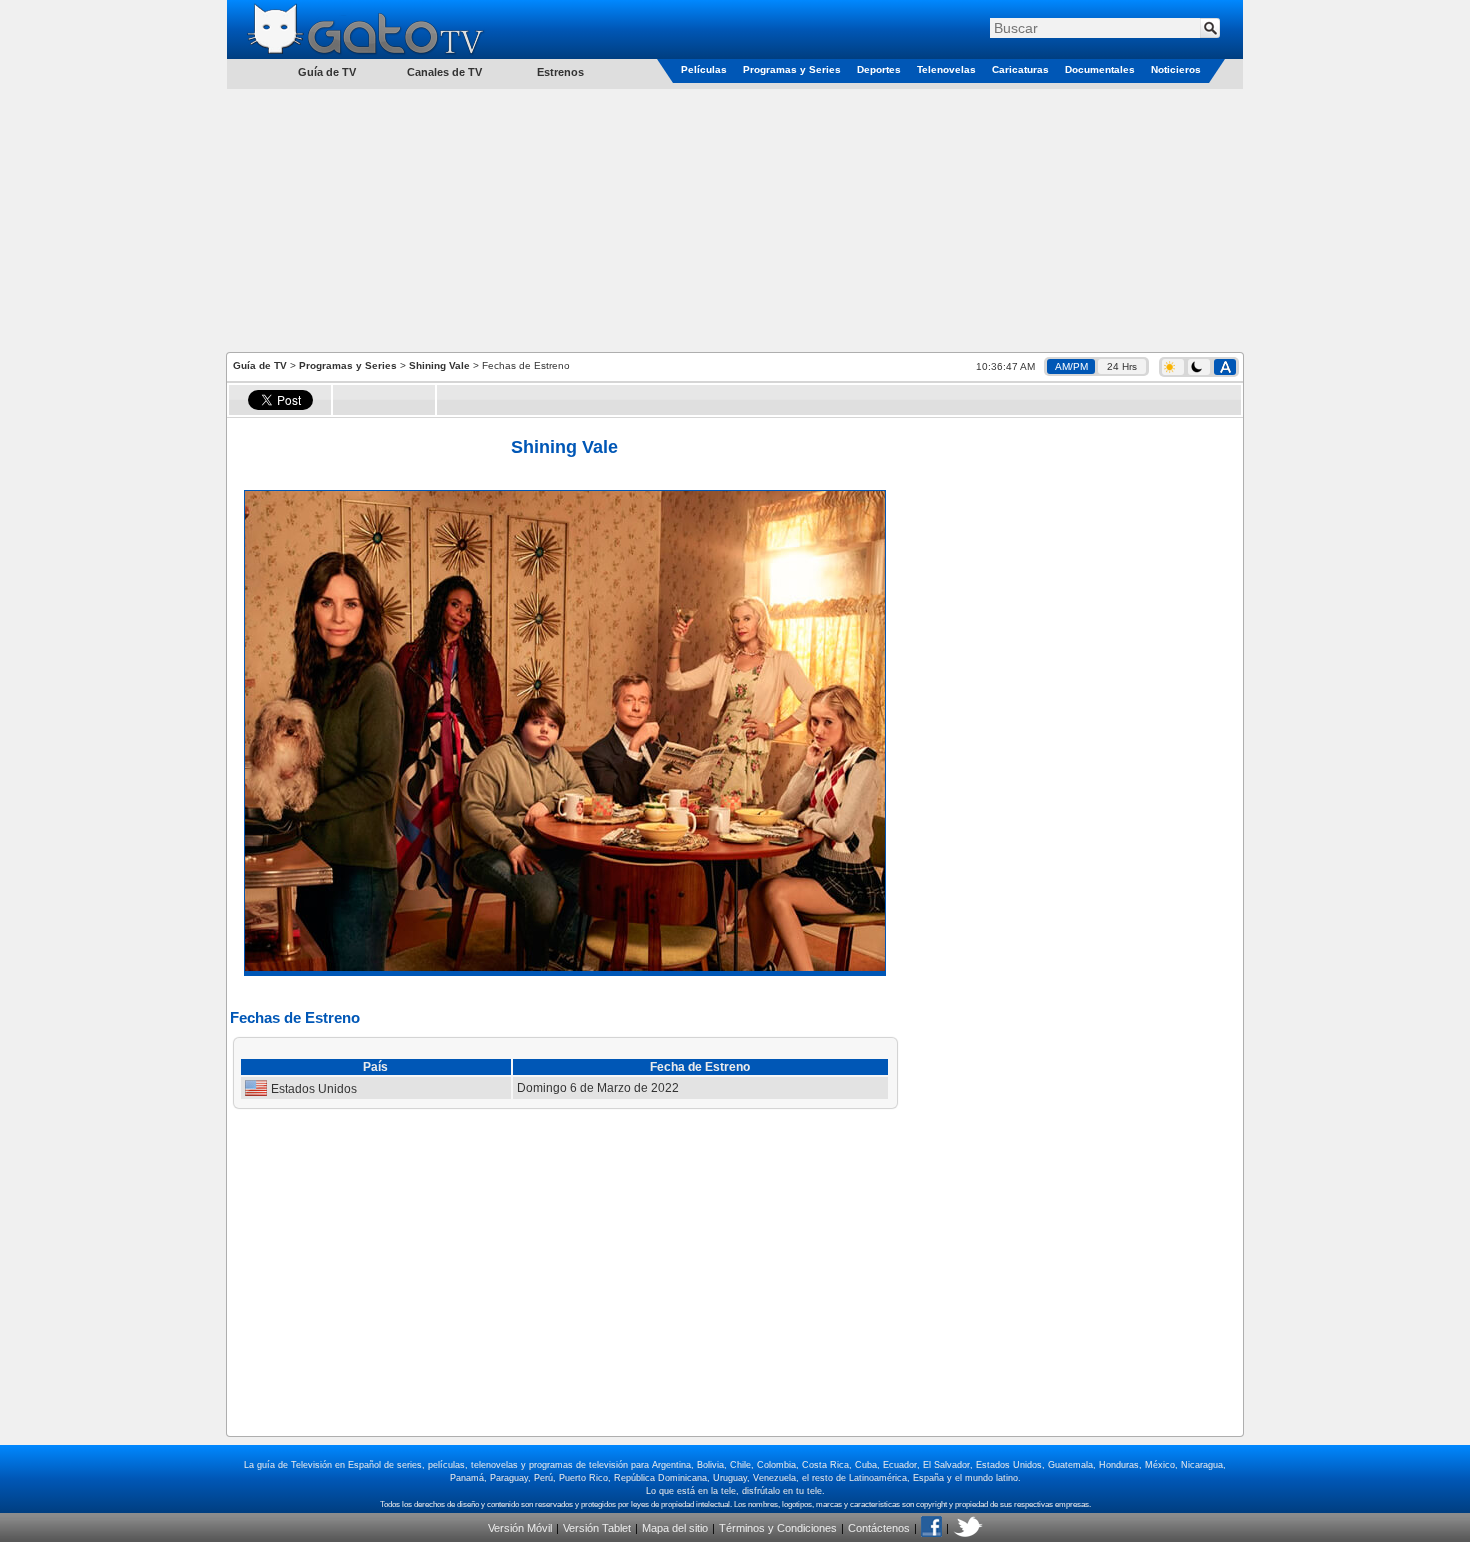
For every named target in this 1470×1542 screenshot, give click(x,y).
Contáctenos (879, 1528)
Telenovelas (946, 69)
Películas (704, 69)
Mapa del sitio (675, 1528)
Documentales (1100, 69)
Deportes (879, 69)
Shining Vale (439, 365)
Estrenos (560, 72)
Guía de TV (260, 365)
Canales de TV (444, 72)
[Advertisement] (735, 219)
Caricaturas (1020, 69)
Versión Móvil (520, 1528)
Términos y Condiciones (778, 1528)
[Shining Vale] (565, 967)
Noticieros (1176, 69)
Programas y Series (792, 69)
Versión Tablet (597, 1528)
